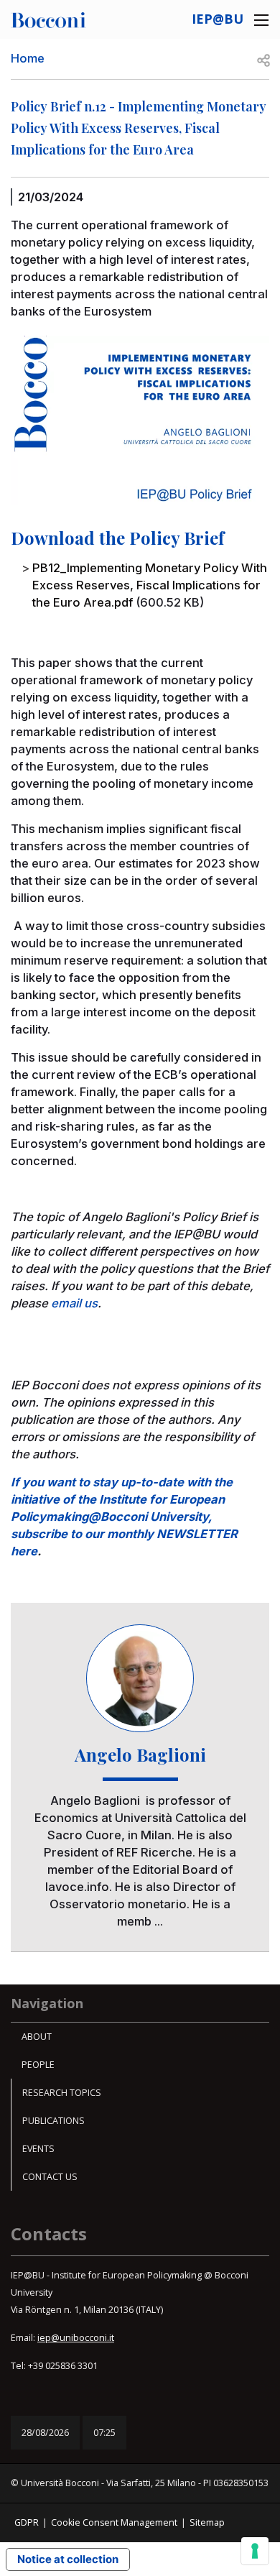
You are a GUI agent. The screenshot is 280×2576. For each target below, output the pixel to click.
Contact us (50, 2177)
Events (38, 2149)
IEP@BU (218, 19)
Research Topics (62, 2093)
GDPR (27, 2522)
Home (28, 58)
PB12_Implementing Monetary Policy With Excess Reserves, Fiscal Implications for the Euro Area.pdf (150, 585)
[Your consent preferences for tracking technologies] (255, 2551)
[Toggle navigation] (261, 20)
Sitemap (207, 2522)
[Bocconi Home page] (48, 19)
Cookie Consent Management (114, 2522)
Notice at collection (68, 2559)
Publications (53, 2121)
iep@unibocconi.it (76, 2338)
